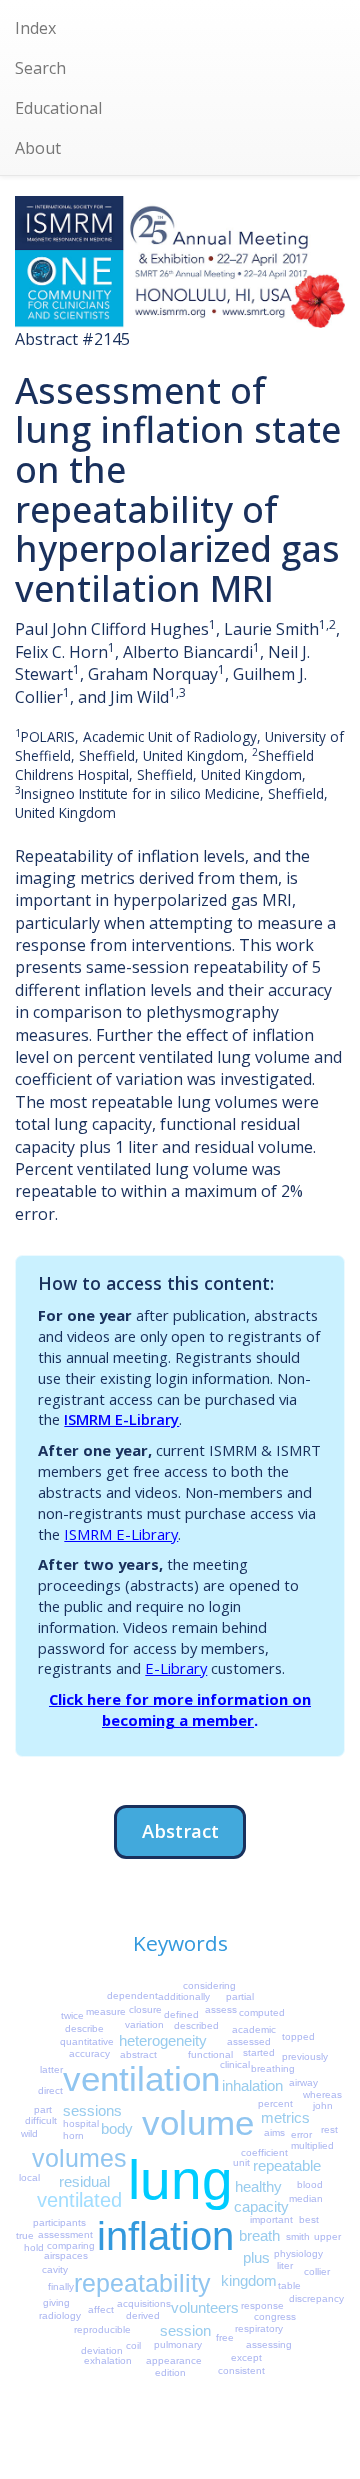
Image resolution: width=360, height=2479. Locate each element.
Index (35, 28)
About (38, 148)
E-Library (176, 1668)
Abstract (180, 1830)
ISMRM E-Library (121, 1419)
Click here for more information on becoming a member (180, 1709)
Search (40, 68)
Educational (58, 108)
